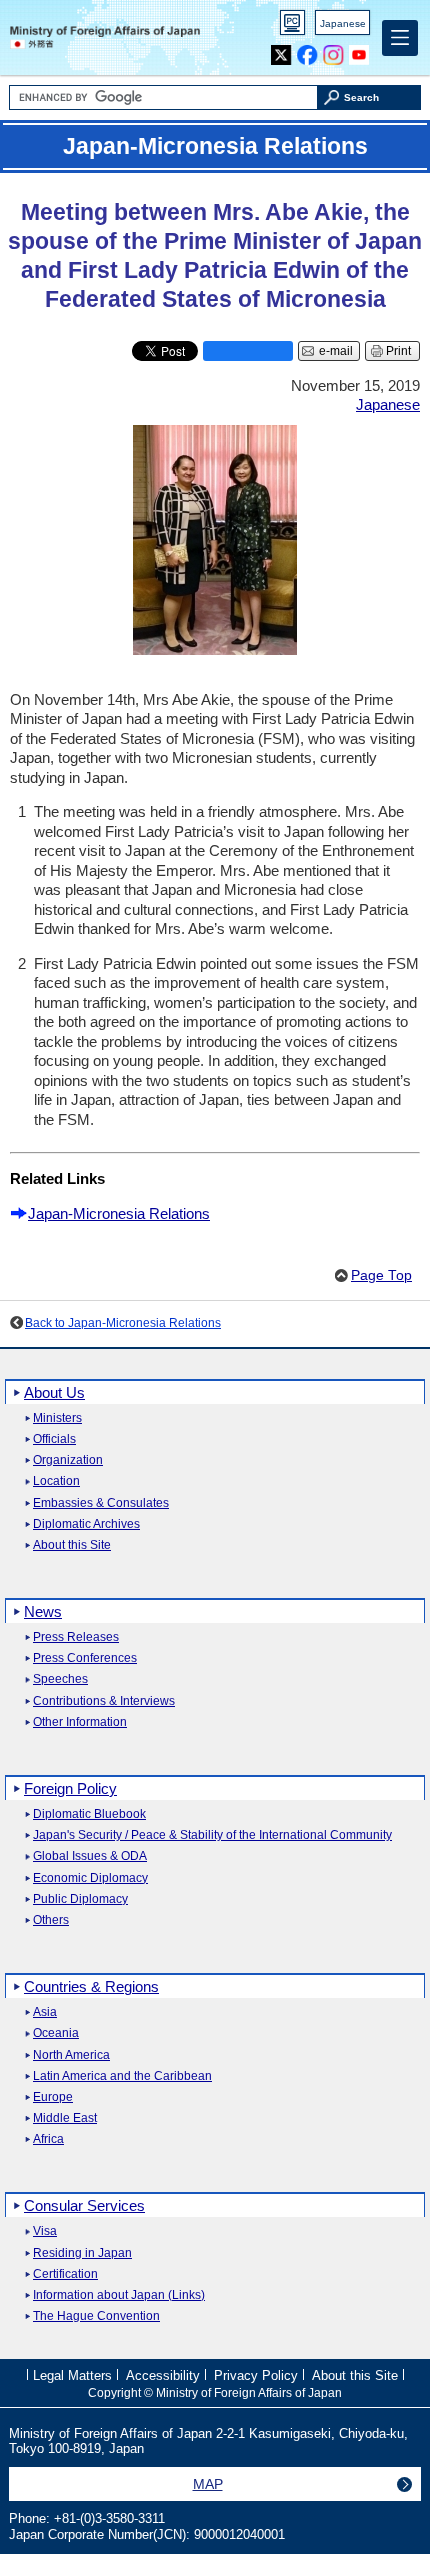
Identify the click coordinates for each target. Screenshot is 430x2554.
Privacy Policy (256, 2374)
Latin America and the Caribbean (122, 2076)
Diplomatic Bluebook (89, 1814)
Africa (48, 2139)
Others (51, 1920)
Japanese (343, 23)
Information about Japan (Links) (119, 2295)
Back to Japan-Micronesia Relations (123, 1323)
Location (56, 1481)
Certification (65, 2274)
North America (71, 2055)
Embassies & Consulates (101, 1503)
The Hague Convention (96, 2316)
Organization (68, 1460)
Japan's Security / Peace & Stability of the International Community (212, 1835)
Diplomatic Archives (86, 1524)
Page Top (381, 1275)
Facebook (307, 50)
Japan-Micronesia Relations (119, 1213)
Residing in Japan (82, 2253)
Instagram (333, 50)
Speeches (60, 1679)
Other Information (80, 1722)
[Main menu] (400, 38)
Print (398, 351)
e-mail (336, 351)
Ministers (57, 1418)
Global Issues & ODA (90, 1856)
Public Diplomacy (80, 1899)
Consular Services (84, 2205)
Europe (53, 2097)
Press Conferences (85, 1658)
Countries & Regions (91, 1986)
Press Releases (76, 1637)
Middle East (65, 2118)
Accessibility (163, 2374)
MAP (208, 2484)
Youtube (359, 50)
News (43, 1611)
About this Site (72, 1545)
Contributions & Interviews (104, 1701)
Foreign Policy (70, 1788)
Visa (45, 2231)
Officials (54, 1439)
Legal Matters (72, 2374)
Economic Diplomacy (90, 1878)
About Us (54, 1392)
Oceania (56, 2033)
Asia (45, 2012)
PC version (293, 26)
